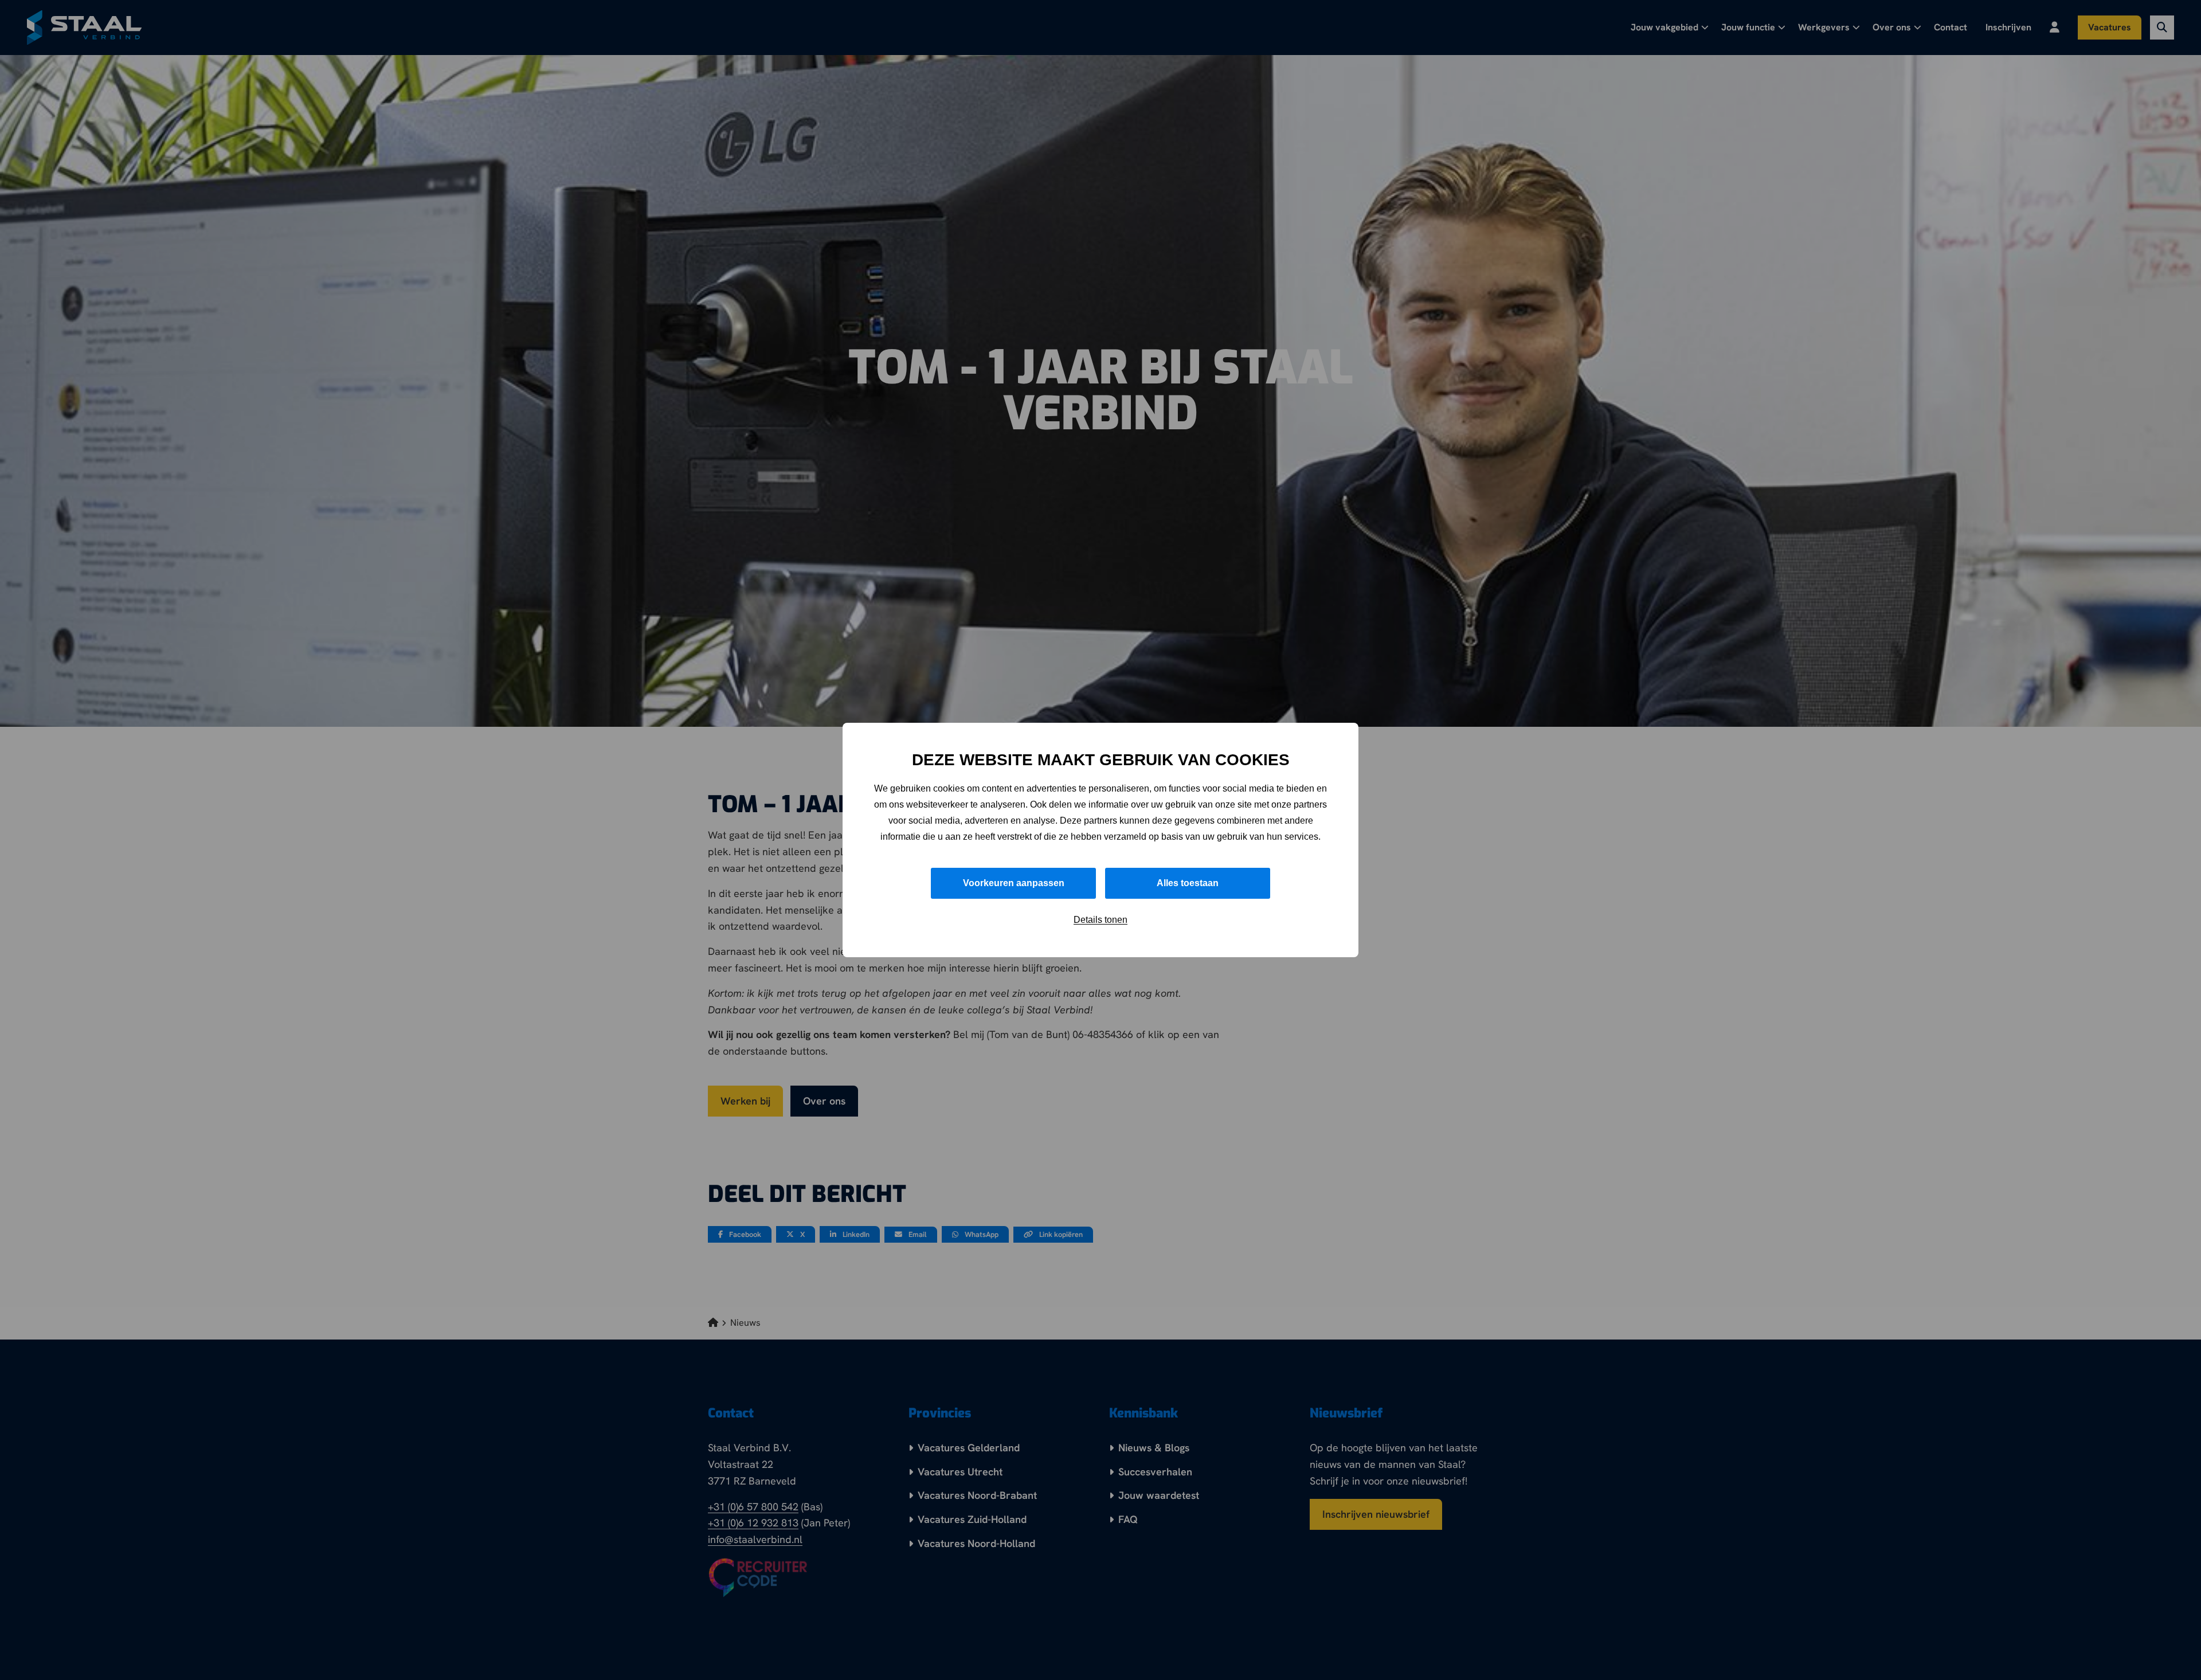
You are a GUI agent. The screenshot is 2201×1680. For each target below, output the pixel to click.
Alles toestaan (1188, 883)
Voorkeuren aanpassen (1014, 883)
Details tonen (1100, 920)
